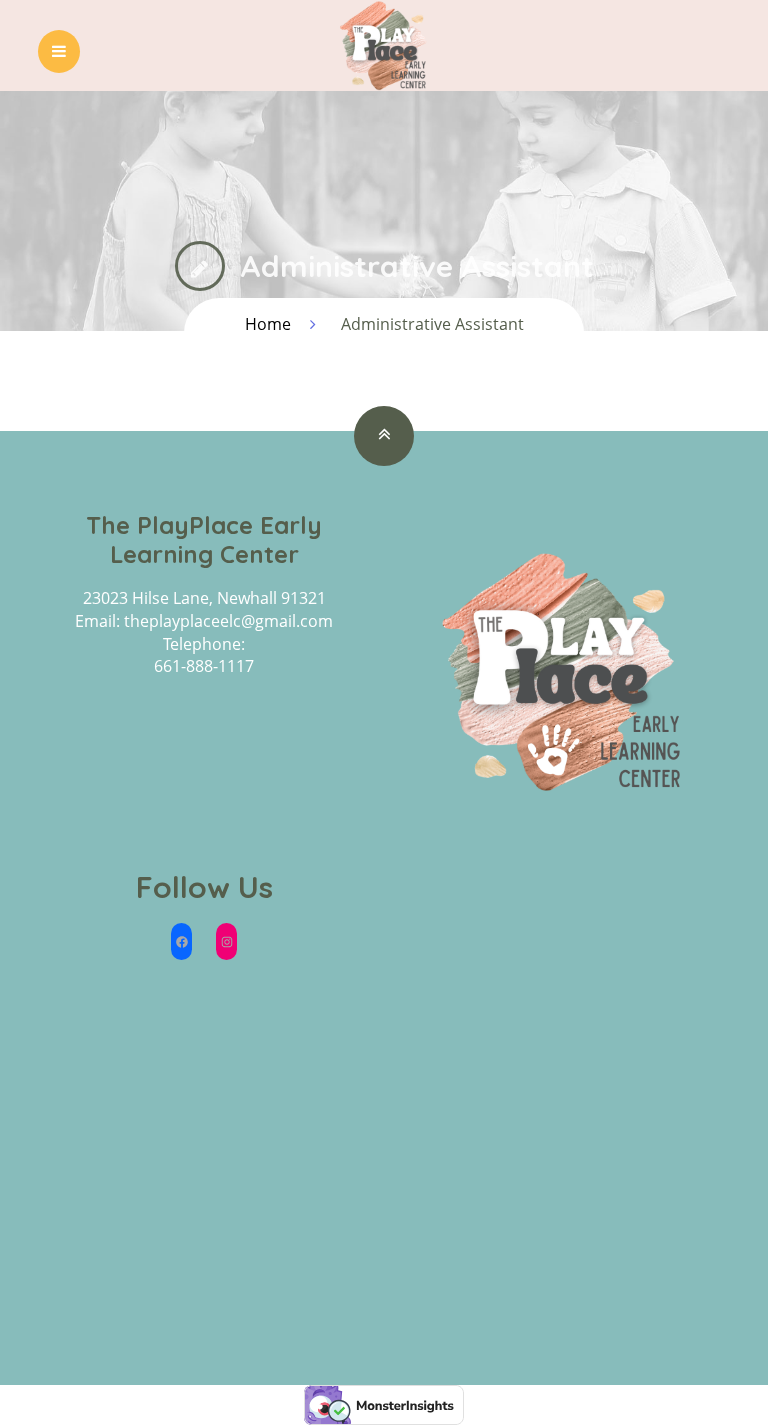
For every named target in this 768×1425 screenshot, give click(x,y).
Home (268, 324)
